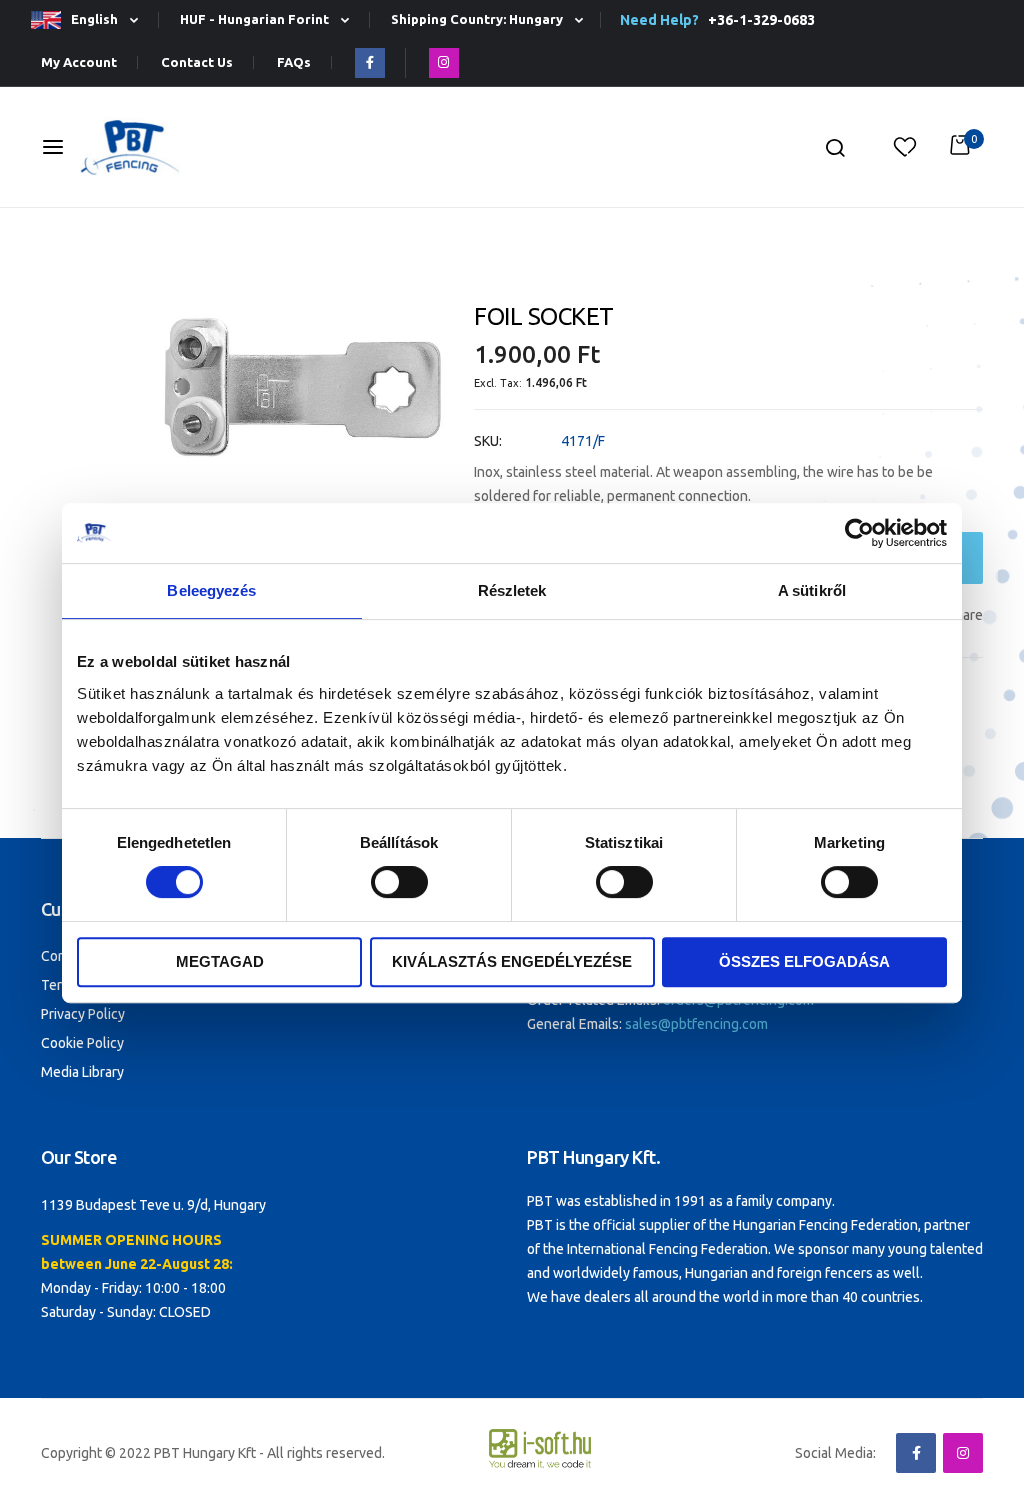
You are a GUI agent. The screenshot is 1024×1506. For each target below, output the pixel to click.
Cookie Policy (82, 1043)
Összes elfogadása (804, 961)
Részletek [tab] (512, 590)
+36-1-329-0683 (758, 20)
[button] (93, 20)
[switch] (399, 884)
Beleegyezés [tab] (211, 590)
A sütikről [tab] (812, 590)
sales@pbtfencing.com (696, 1024)
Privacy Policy (83, 1014)
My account (79, 62)
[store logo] (130, 147)
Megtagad (220, 961)
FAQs (294, 62)
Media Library (82, 1072)
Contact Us (197, 62)
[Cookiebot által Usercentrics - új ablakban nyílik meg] (859, 533)
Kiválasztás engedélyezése (512, 961)
